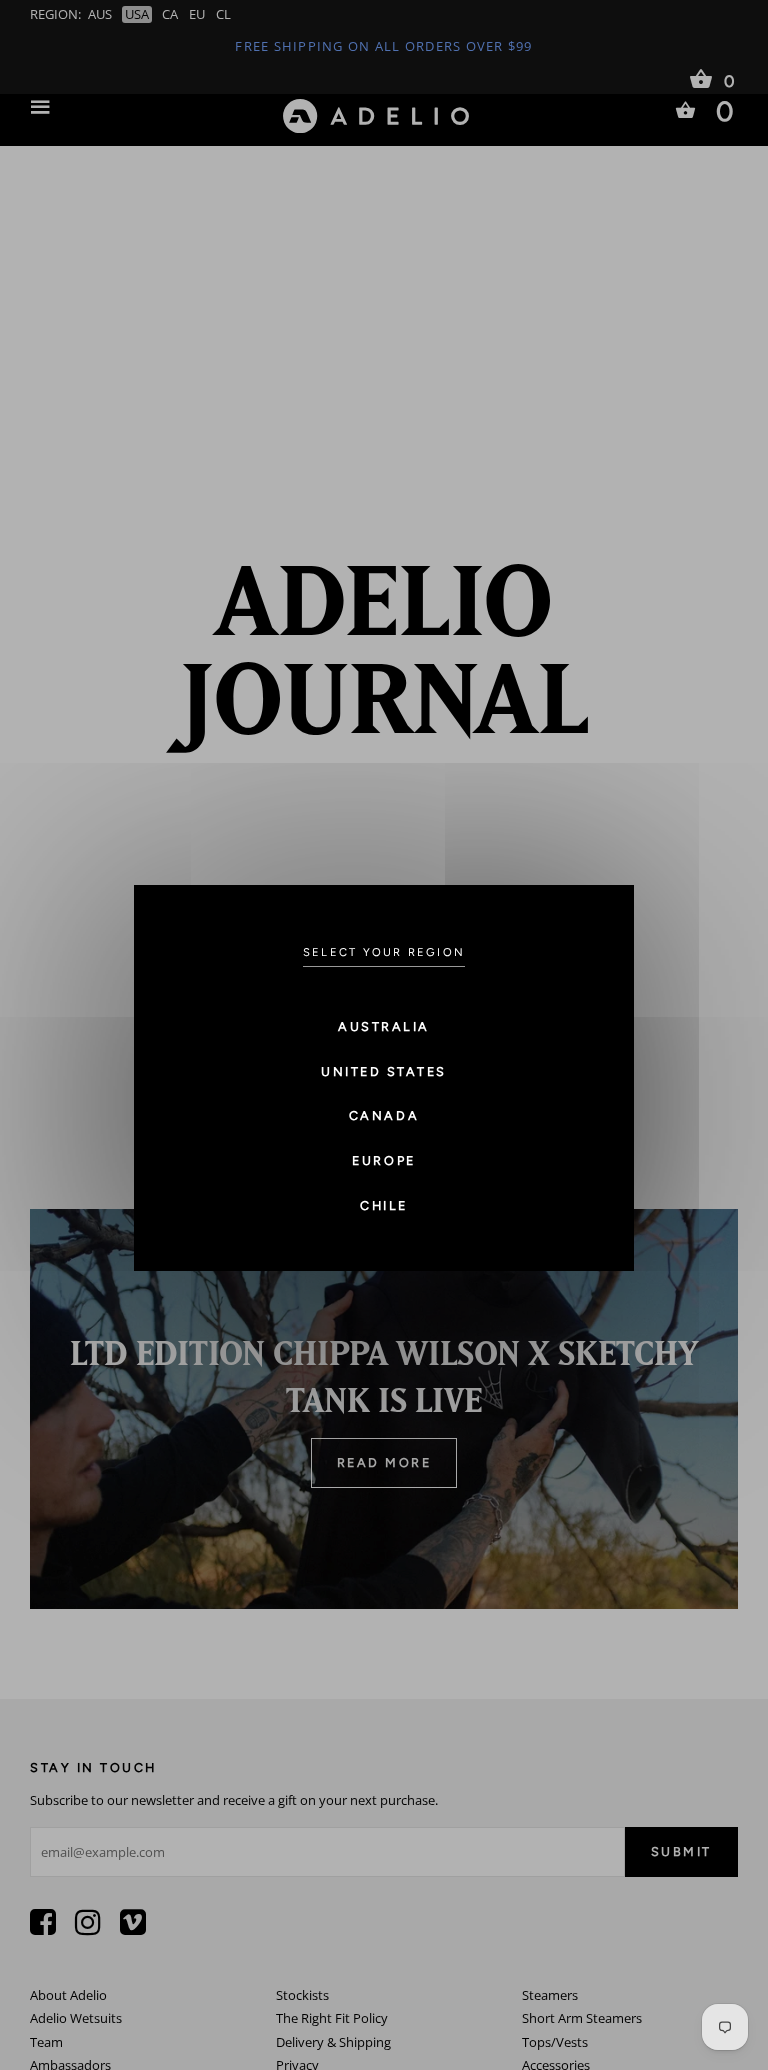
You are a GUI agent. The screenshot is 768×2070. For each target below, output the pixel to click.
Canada (384, 1115)
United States (384, 1071)
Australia (384, 1026)
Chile (384, 1205)
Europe (383, 1160)
